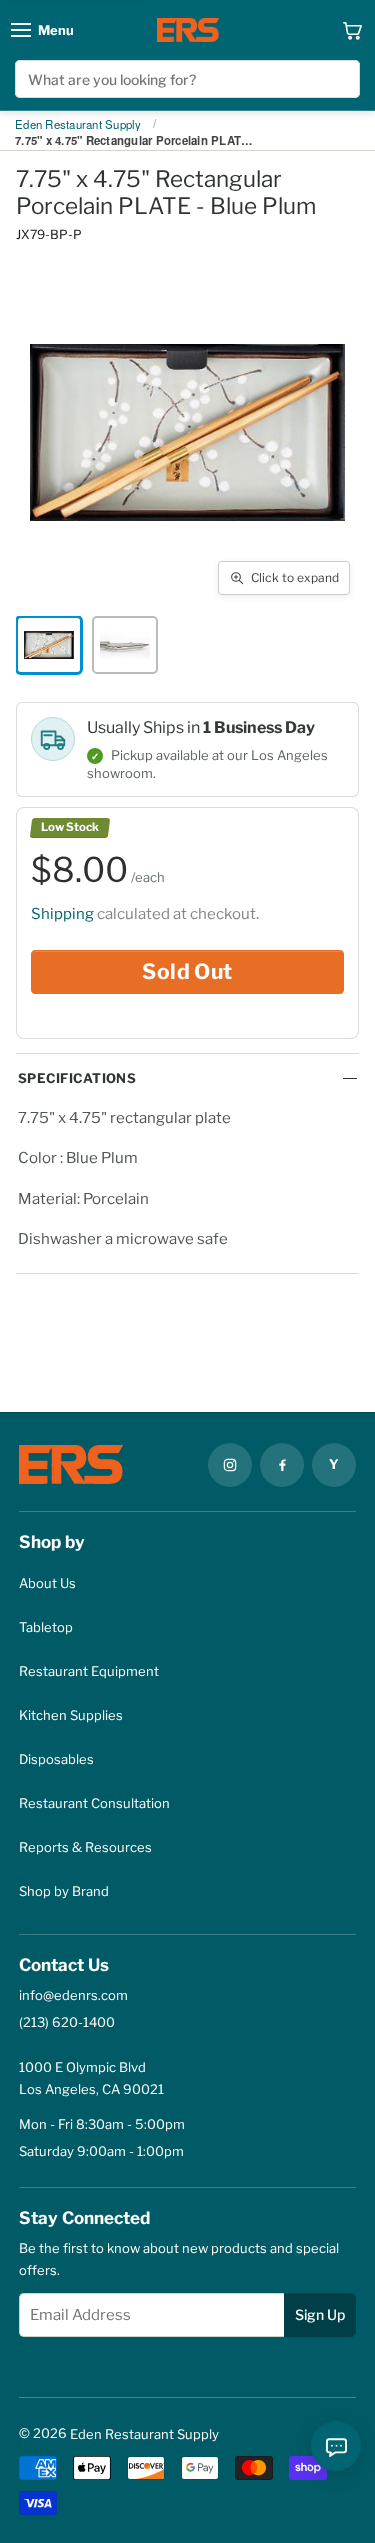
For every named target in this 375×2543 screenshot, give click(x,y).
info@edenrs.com (73, 1995)
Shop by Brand (64, 1891)
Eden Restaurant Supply (78, 125)
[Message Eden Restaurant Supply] (336, 2446)
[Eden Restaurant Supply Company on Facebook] (282, 1465)
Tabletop (46, 1627)
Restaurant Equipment (89, 1671)
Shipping (62, 914)
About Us (47, 1583)
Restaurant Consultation (94, 1803)
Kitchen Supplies (71, 1715)
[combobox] (187, 79)
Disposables (56, 1759)
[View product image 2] (125, 645)
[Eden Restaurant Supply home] (188, 30)
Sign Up (320, 2314)
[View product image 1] (49, 645)
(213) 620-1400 (67, 2022)
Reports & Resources (85, 1847)
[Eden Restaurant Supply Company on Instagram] (230, 1465)
